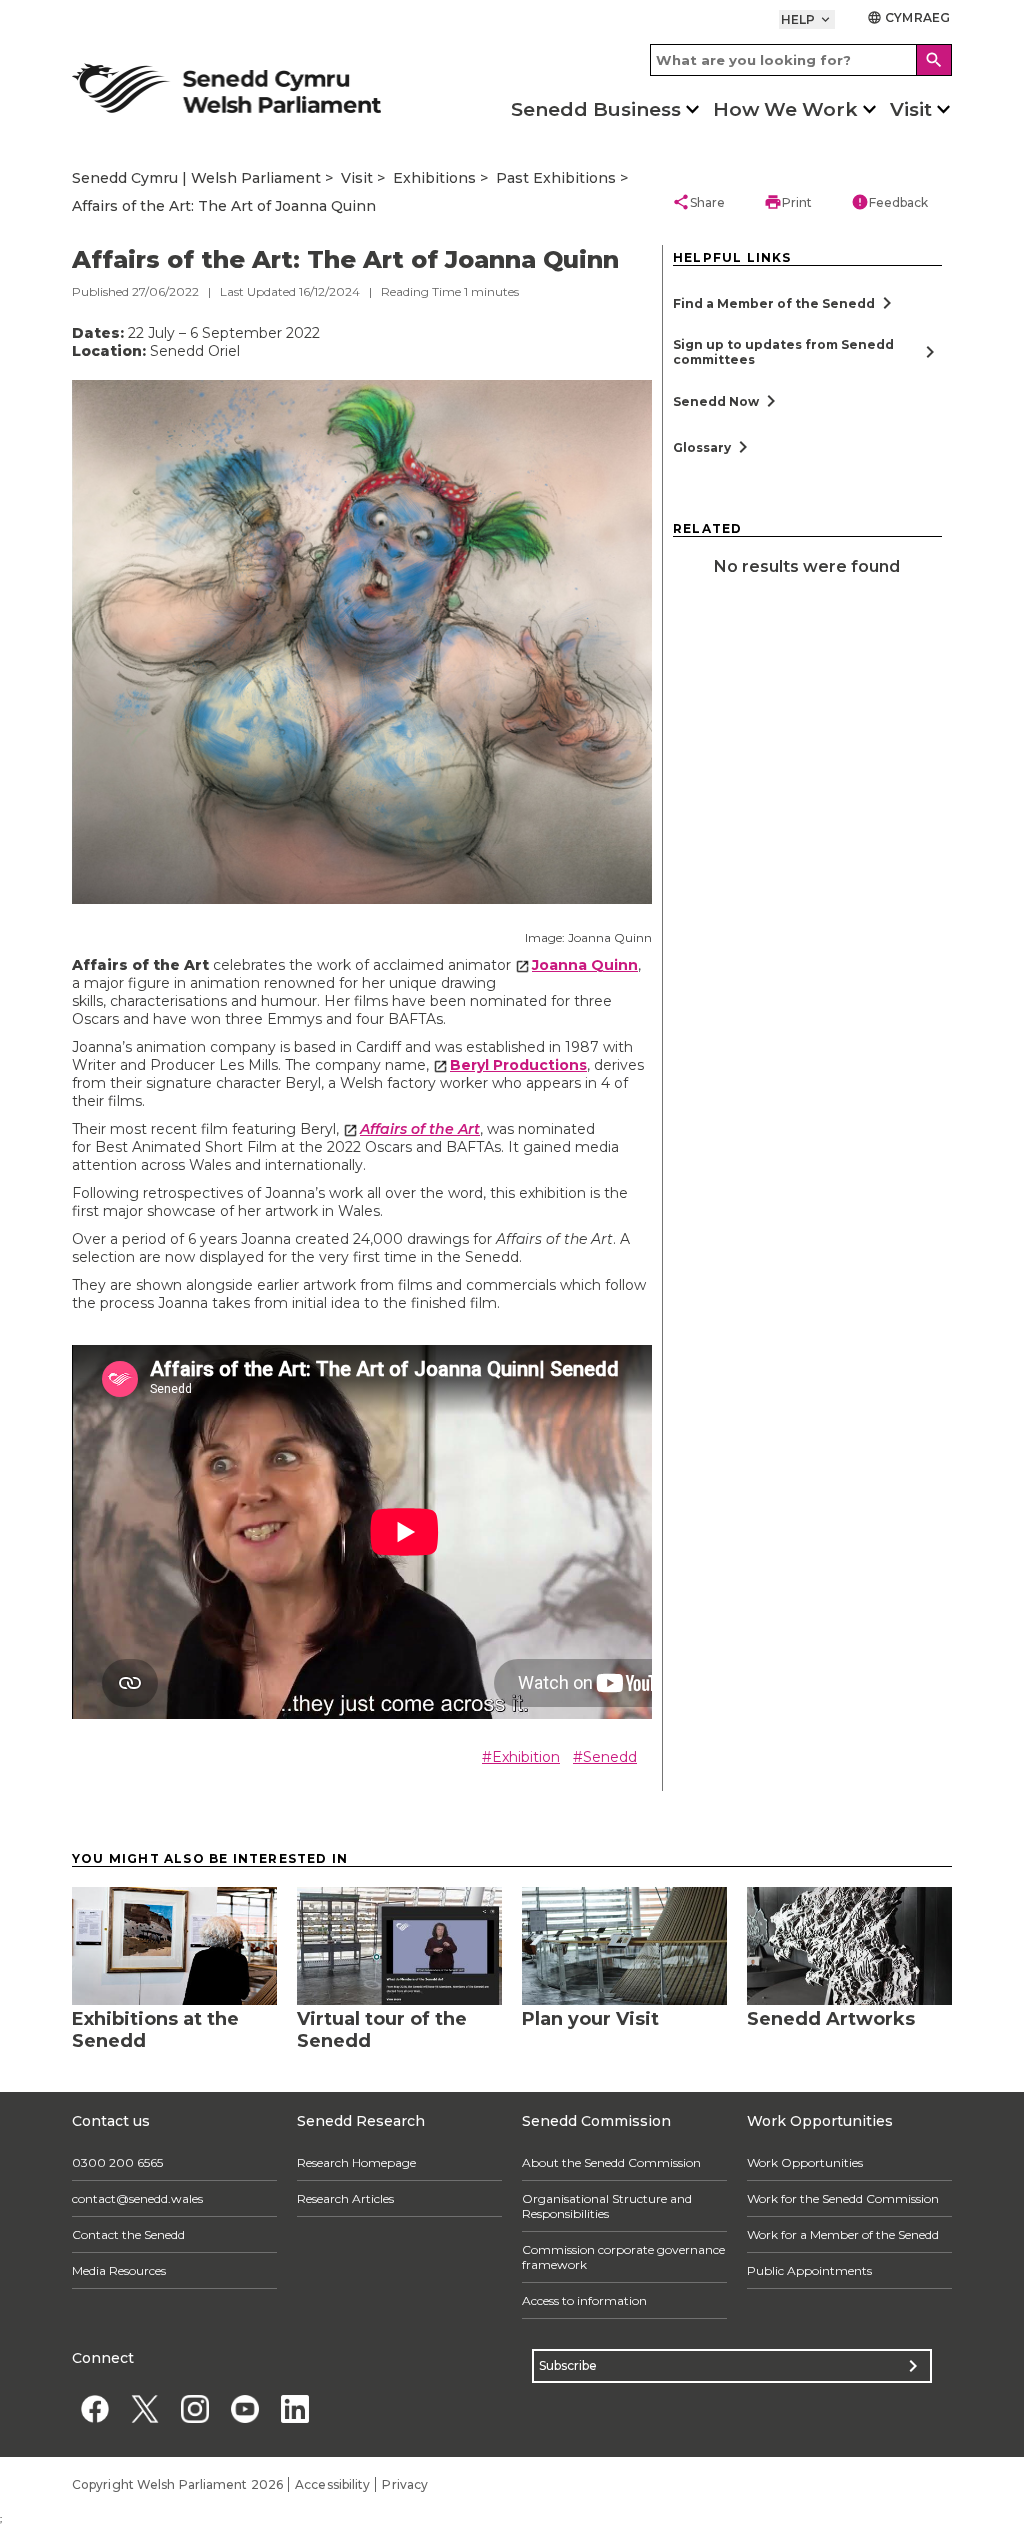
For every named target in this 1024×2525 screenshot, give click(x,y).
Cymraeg (908, 17)
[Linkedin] (294, 2409)
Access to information (584, 2300)
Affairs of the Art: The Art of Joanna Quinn (224, 206)
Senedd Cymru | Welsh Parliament (196, 178)
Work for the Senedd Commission (843, 2198)
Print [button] (788, 202)
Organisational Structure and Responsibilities (607, 2206)
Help (807, 19)
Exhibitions (434, 178)
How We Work (785, 109)
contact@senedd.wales (137, 2198)
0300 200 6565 (117, 2162)
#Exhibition (521, 1757)
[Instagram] (194, 2409)
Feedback (889, 202)
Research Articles (345, 2198)
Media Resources (119, 2270)
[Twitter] (144, 2409)
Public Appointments (809, 2270)
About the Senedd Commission (611, 2162)
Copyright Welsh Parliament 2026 (177, 2484)
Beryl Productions (518, 1065)
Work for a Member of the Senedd (843, 2234)
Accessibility (332, 2484)
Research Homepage (356, 2162)
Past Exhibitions (556, 178)
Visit (911, 109)
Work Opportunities (805, 2162)
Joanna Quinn (585, 965)
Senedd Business (596, 109)
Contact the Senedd (128, 2234)
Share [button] (698, 202)
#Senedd (605, 1757)
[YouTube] (244, 2409)
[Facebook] (94, 2409)
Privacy (405, 2484)
